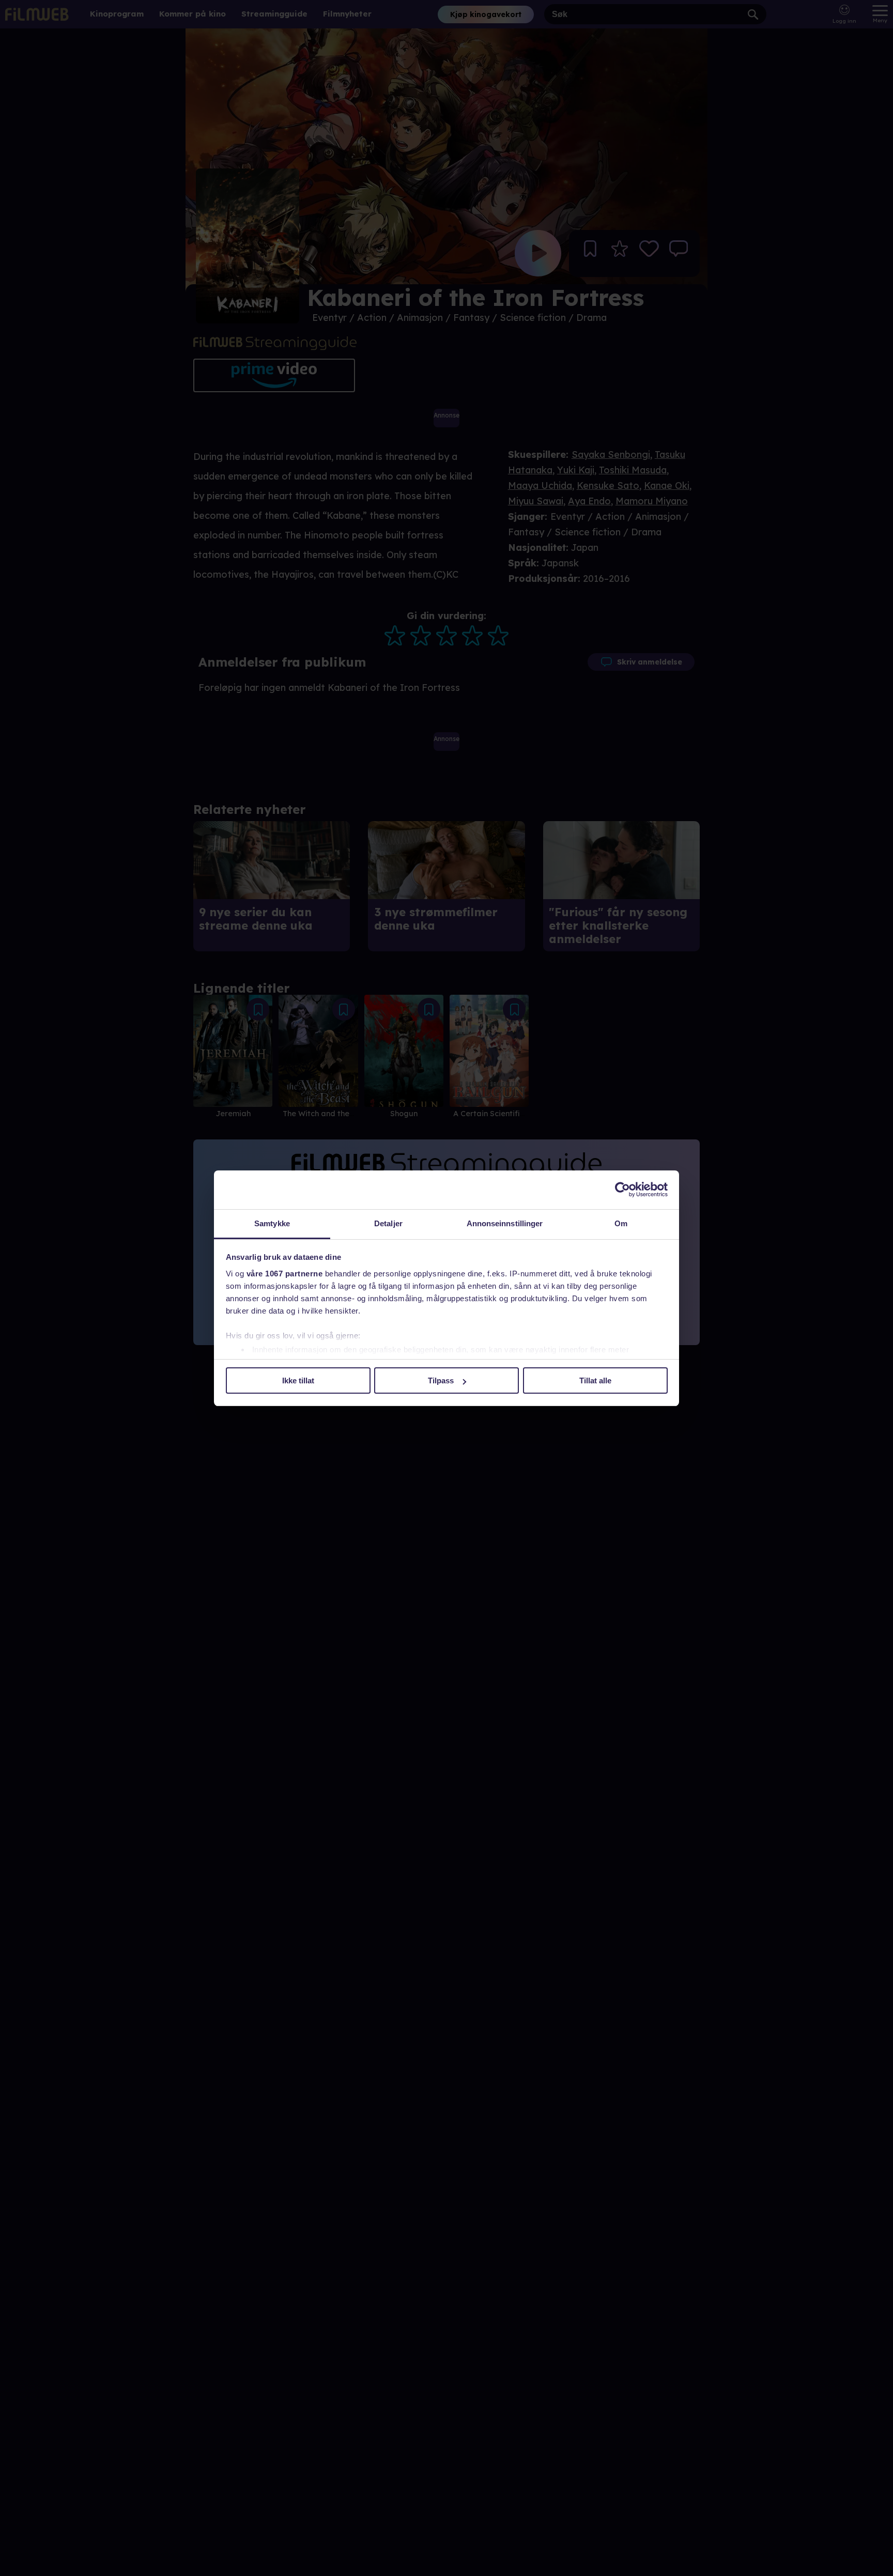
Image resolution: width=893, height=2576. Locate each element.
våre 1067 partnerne (285, 1274)
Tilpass (441, 1380)
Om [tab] (621, 1223)
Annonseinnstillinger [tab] (505, 1223)
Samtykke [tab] (272, 1223)
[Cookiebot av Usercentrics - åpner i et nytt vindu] (622, 1190)
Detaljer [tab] (388, 1223)
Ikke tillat (298, 1380)
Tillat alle (595, 1380)
